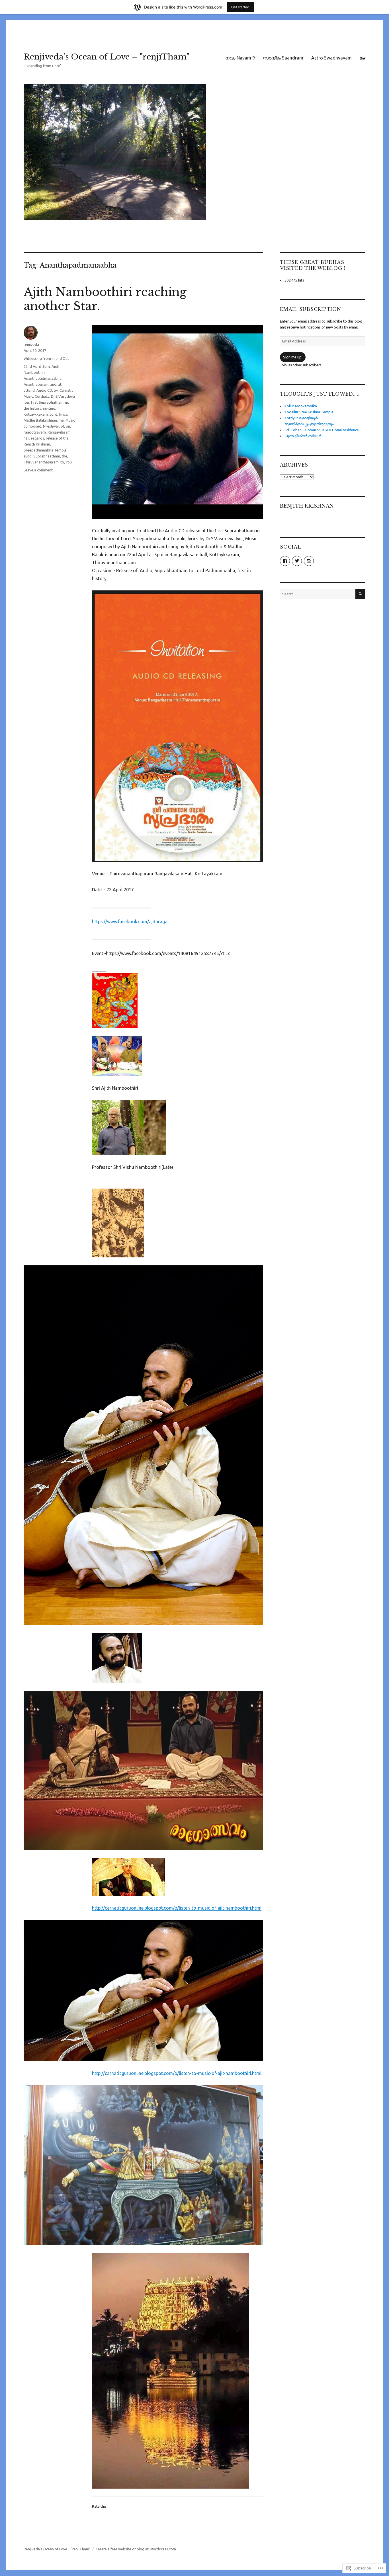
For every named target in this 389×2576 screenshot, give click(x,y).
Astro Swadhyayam (331, 58)
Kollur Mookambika (301, 406)
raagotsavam (35, 432)
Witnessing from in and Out (46, 358)
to (62, 462)
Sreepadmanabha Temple (45, 450)
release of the (57, 438)
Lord (53, 414)
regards (38, 438)
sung (28, 456)
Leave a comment (38, 470)
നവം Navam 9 (240, 58)
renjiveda (31, 344)
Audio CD (44, 390)
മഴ (363, 58)
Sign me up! (293, 357)
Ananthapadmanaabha (43, 378)
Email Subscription (311, 309)
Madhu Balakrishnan (40, 420)
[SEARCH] (360, 594)
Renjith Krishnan (37, 444)
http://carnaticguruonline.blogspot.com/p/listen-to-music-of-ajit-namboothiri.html (177, 1908)
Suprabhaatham (47, 456)
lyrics (63, 414)
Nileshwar (51, 426)
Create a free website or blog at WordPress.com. (136, 2549)
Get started (240, 7)
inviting (49, 408)
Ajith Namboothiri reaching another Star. (105, 299)
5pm (46, 366)
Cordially (42, 396)
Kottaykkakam (36, 414)
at (60, 384)
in (67, 402)
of (62, 426)
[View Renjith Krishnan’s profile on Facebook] (285, 561)
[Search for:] (318, 594)
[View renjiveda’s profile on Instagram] (309, 561)
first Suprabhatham (47, 402)
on (68, 426)
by (56, 390)
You (69, 462)
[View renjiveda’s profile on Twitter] (297, 561)
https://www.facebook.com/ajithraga (130, 921)
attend (29, 390)
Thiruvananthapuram (41, 462)
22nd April (32, 366)
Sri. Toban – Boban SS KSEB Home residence (322, 430)
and (53, 384)
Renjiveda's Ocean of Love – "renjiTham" (107, 57)
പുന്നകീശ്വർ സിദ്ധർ (303, 436)
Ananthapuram (36, 384)
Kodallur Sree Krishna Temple (309, 412)
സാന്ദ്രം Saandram (283, 58)
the (65, 456)
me (61, 420)
